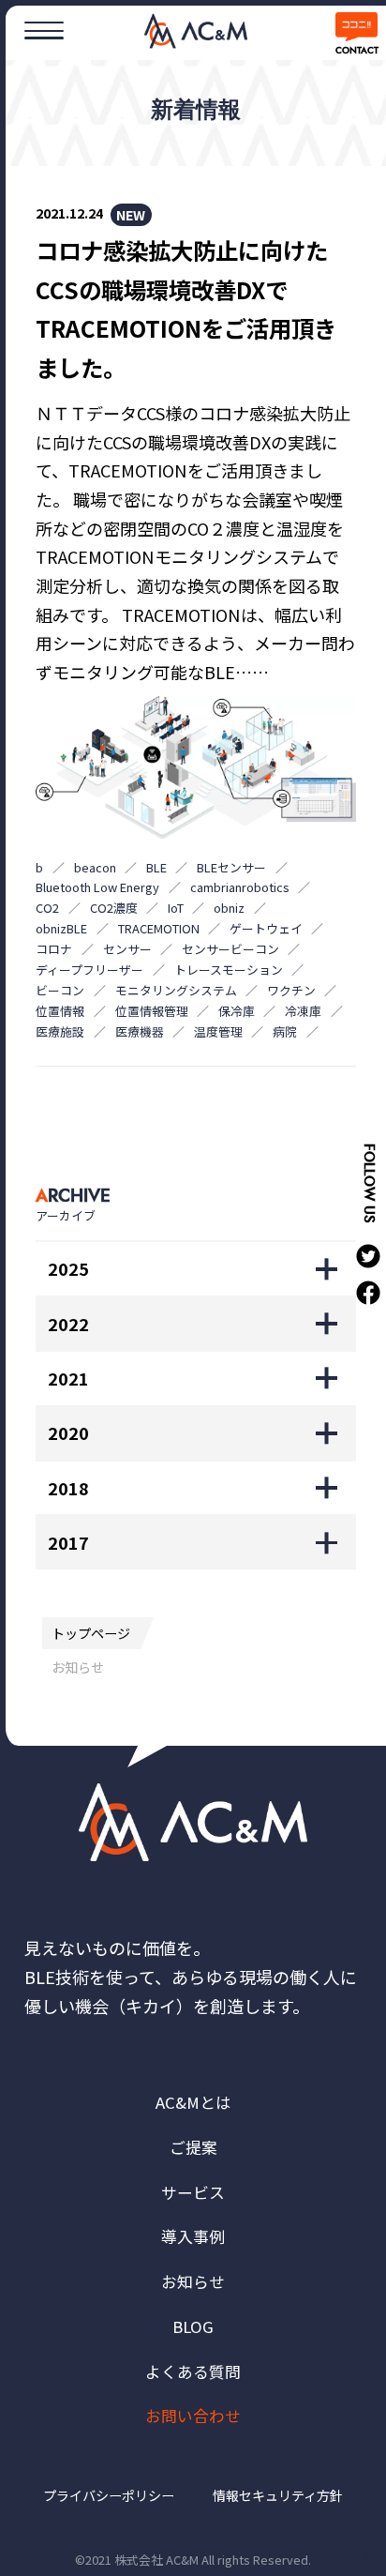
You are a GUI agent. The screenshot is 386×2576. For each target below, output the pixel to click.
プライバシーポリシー (109, 2495)
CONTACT (356, 51)
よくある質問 (193, 2371)
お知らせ (193, 2281)
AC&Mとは (193, 2102)
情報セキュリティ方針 (278, 2495)
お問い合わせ (193, 2416)
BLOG (193, 2326)
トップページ (91, 1633)
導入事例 (193, 2236)
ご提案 (193, 2147)
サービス (193, 2192)
